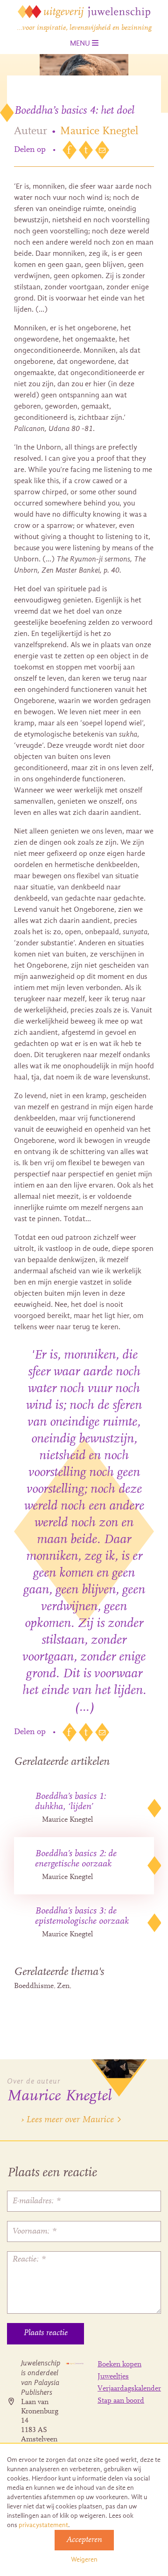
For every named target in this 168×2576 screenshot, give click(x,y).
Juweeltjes (113, 2377)
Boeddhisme (34, 1986)
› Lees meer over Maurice (67, 2120)
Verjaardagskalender (129, 2389)
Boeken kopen (119, 2364)
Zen (63, 1986)
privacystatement (43, 2525)
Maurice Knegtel (99, 131)
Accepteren (84, 2540)
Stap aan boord (121, 2401)
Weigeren (84, 2559)
